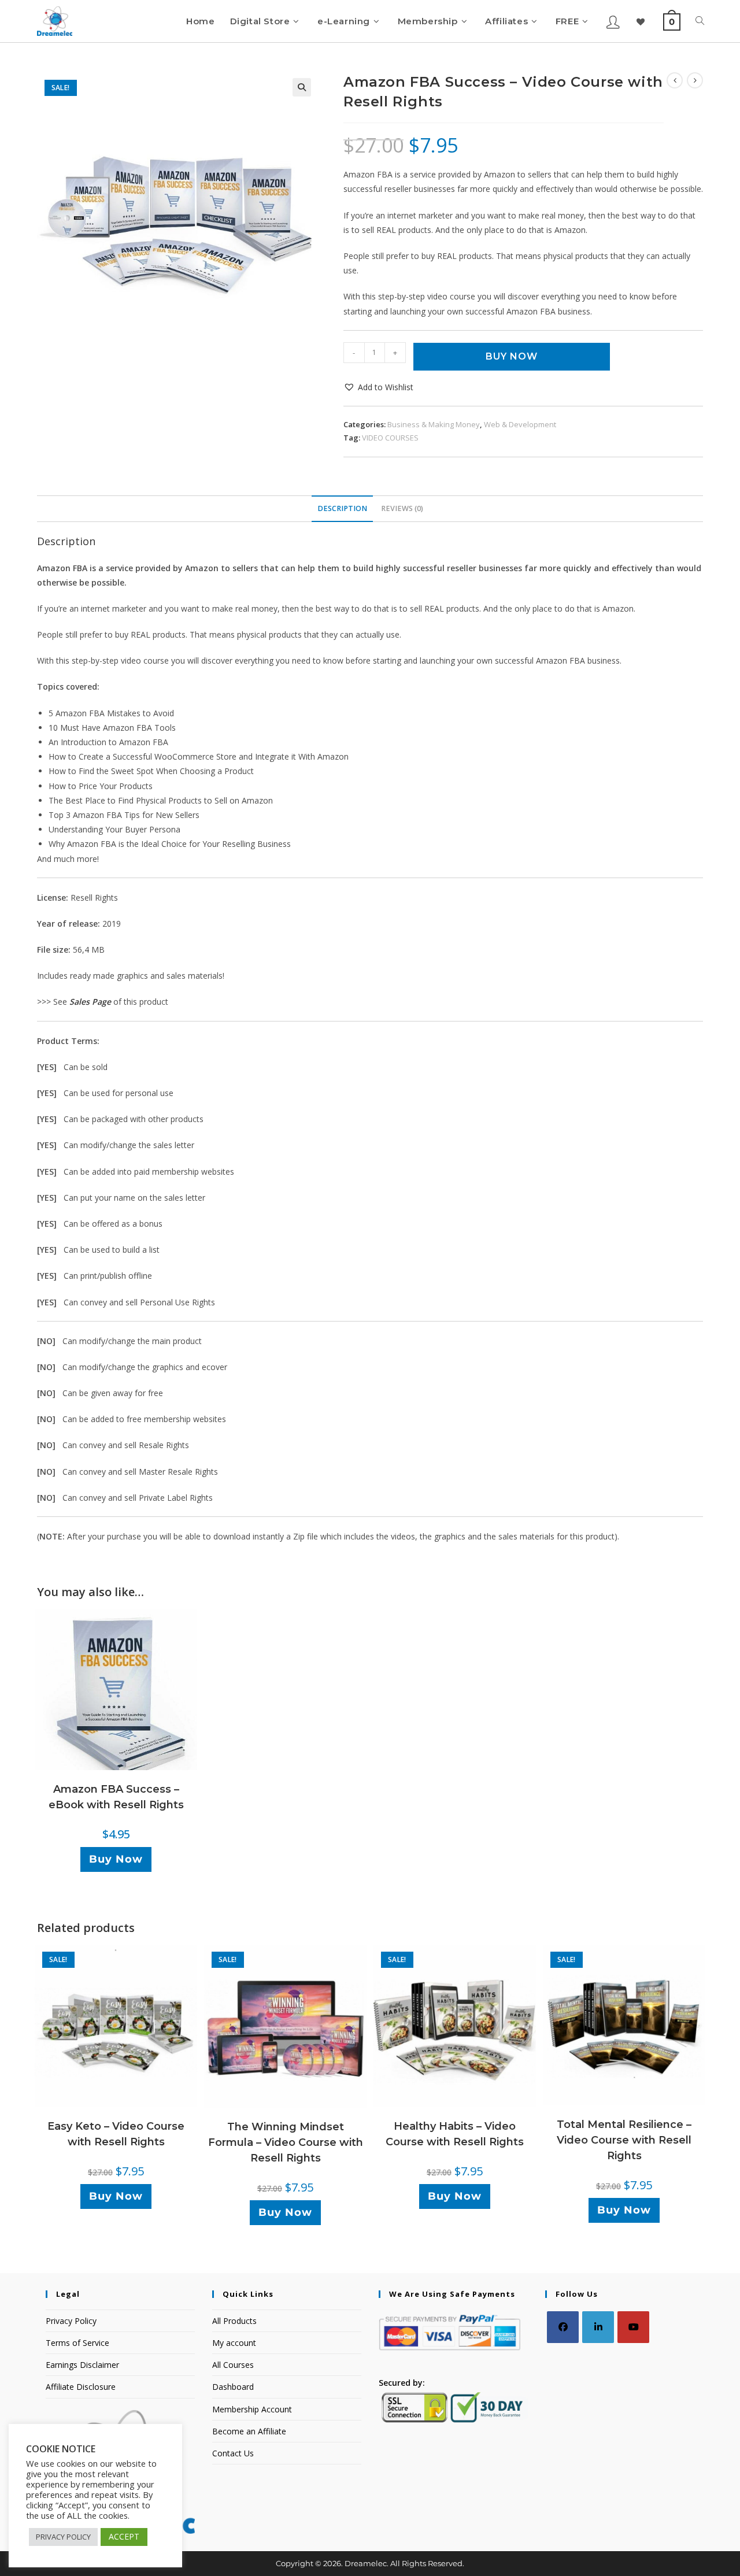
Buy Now (512, 356)
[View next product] (695, 80)
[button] (302, 87)
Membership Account (252, 2409)
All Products (234, 2321)
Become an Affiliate (249, 2431)
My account (234, 2343)
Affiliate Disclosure (81, 2387)
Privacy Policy (71, 2321)
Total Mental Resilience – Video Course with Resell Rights (624, 2140)
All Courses (233, 2365)
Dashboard (233, 2387)
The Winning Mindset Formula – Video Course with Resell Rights (286, 2142)
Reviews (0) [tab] (402, 508)
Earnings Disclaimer (82, 2365)
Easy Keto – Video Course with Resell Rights (116, 2134)
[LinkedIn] (598, 2327)
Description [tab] (342, 508)
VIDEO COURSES (390, 438)
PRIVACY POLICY (63, 2537)
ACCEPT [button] (124, 2536)
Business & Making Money (434, 424)
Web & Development (520, 424)
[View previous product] (675, 80)
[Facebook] (563, 2327)
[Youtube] (633, 2327)
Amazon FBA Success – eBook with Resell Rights (116, 1797)
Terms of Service (77, 2343)
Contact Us (233, 2453)
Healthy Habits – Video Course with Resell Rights (455, 2134)
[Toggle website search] (700, 21)
